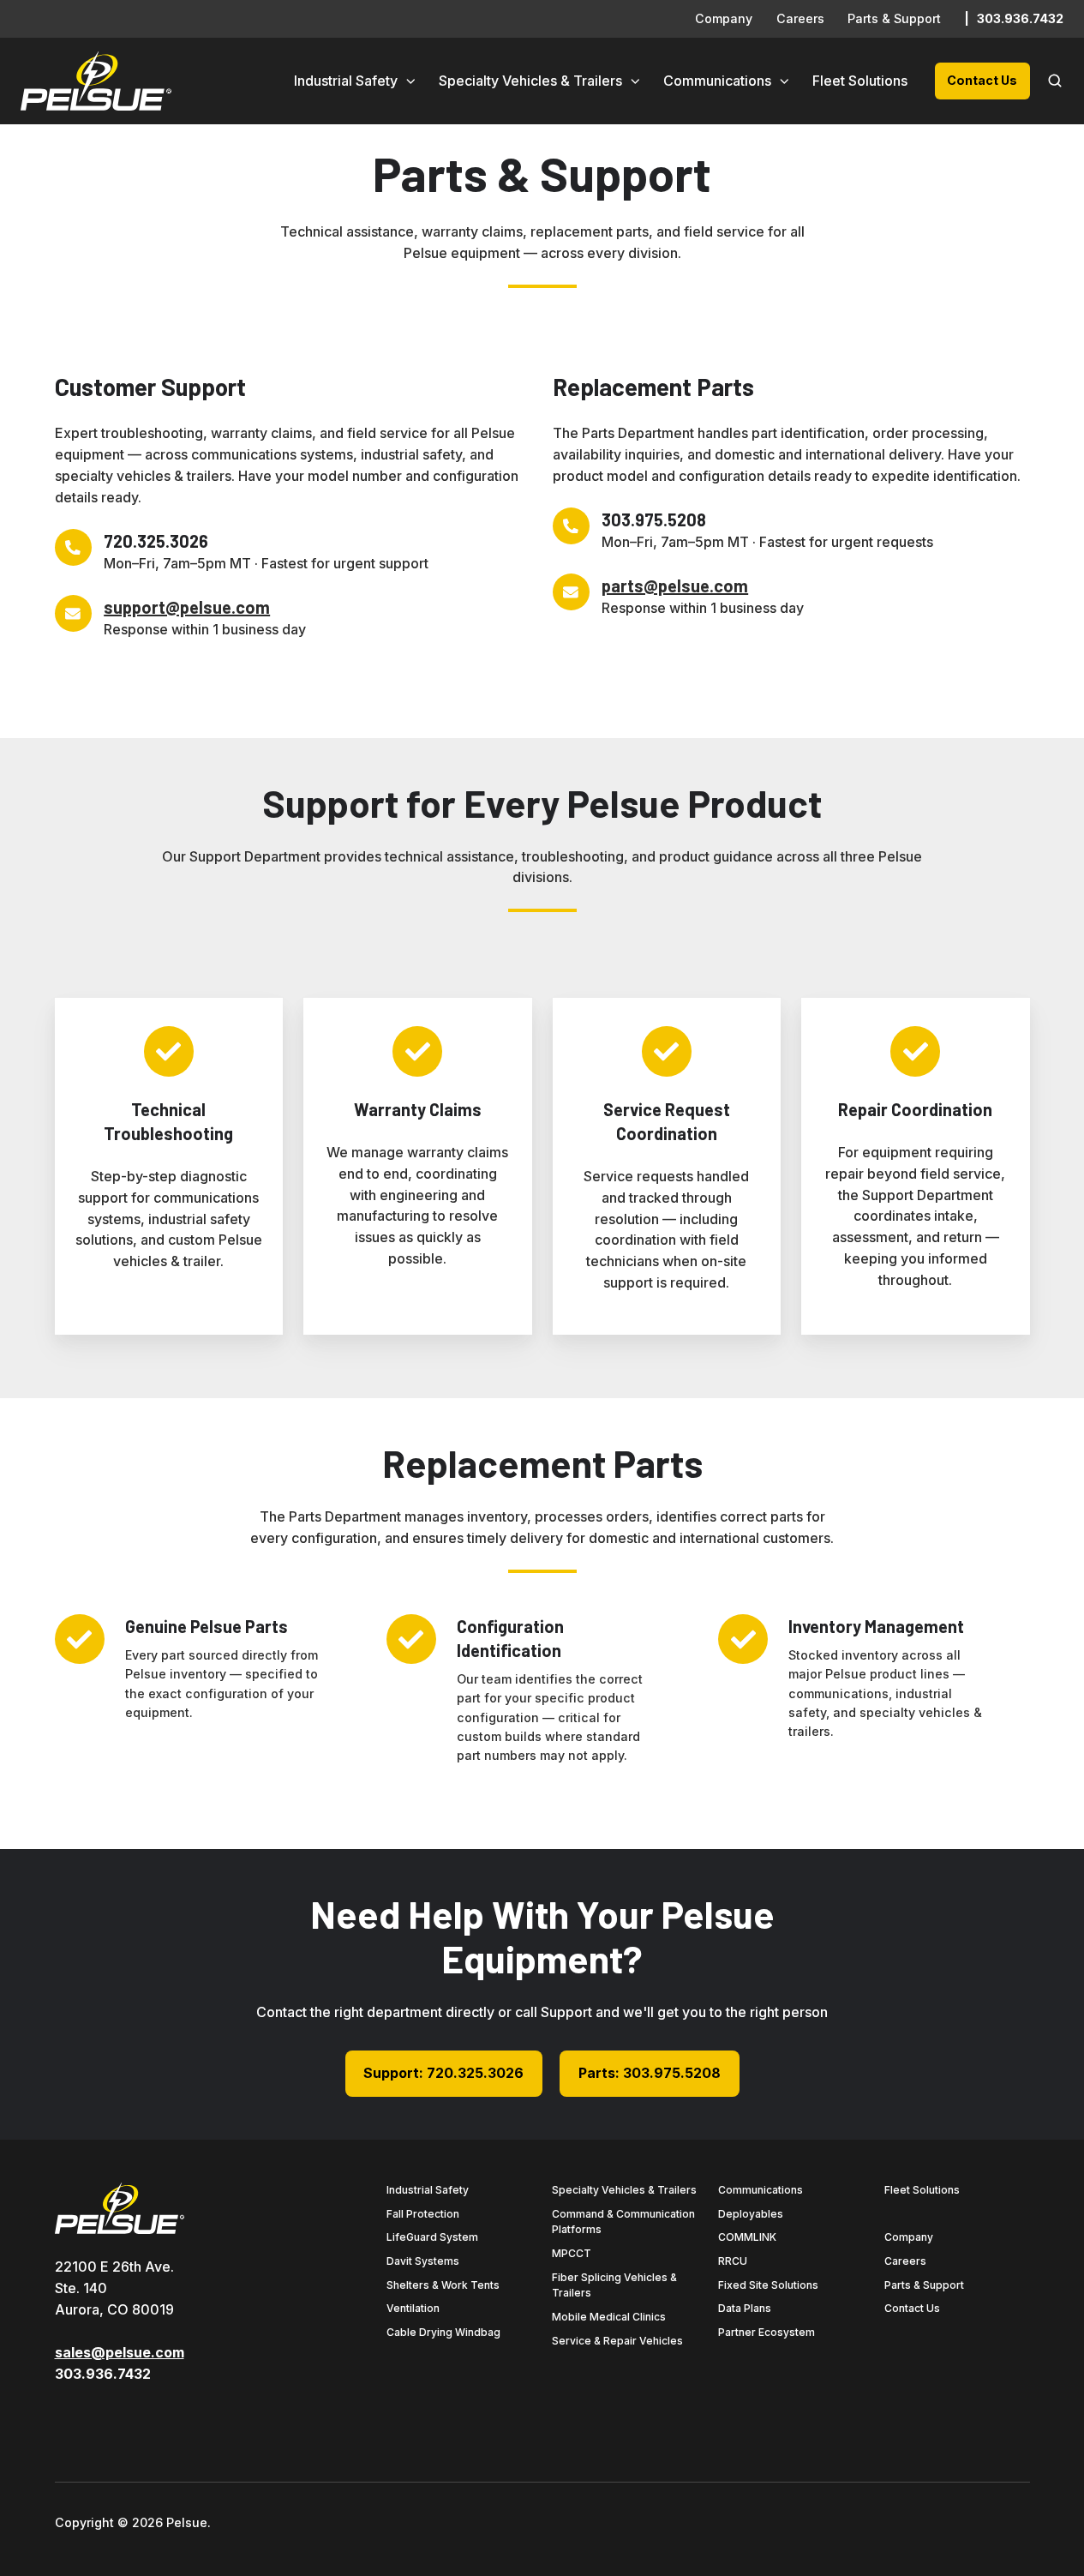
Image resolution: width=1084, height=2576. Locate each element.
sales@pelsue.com (120, 2352)
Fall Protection (423, 2214)
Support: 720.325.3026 (443, 2073)
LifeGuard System (432, 2237)
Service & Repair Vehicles (617, 2341)
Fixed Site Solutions (768, 2285)
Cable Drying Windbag (443, 2332)
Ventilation (413, 2308)
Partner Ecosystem (767, 2332)
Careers (800, 18)
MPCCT (572, 2253)
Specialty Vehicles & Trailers (530, 81)
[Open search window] (1055, 81)
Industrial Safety (346, 81)
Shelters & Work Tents (443, 2285)
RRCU (733, 2261)
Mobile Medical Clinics (609, 2317)
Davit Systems (423, 2261)
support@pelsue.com (187, 607)
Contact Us (982, 80)
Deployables (751, 2214)
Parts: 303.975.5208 (650, 2073)
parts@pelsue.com (675, 585)
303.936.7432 (1020, 18)
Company (724, 18)
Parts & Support (894, 18)
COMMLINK (747, 2237)
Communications (717, 81)
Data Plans (745, 2308)
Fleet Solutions (860, 81)
